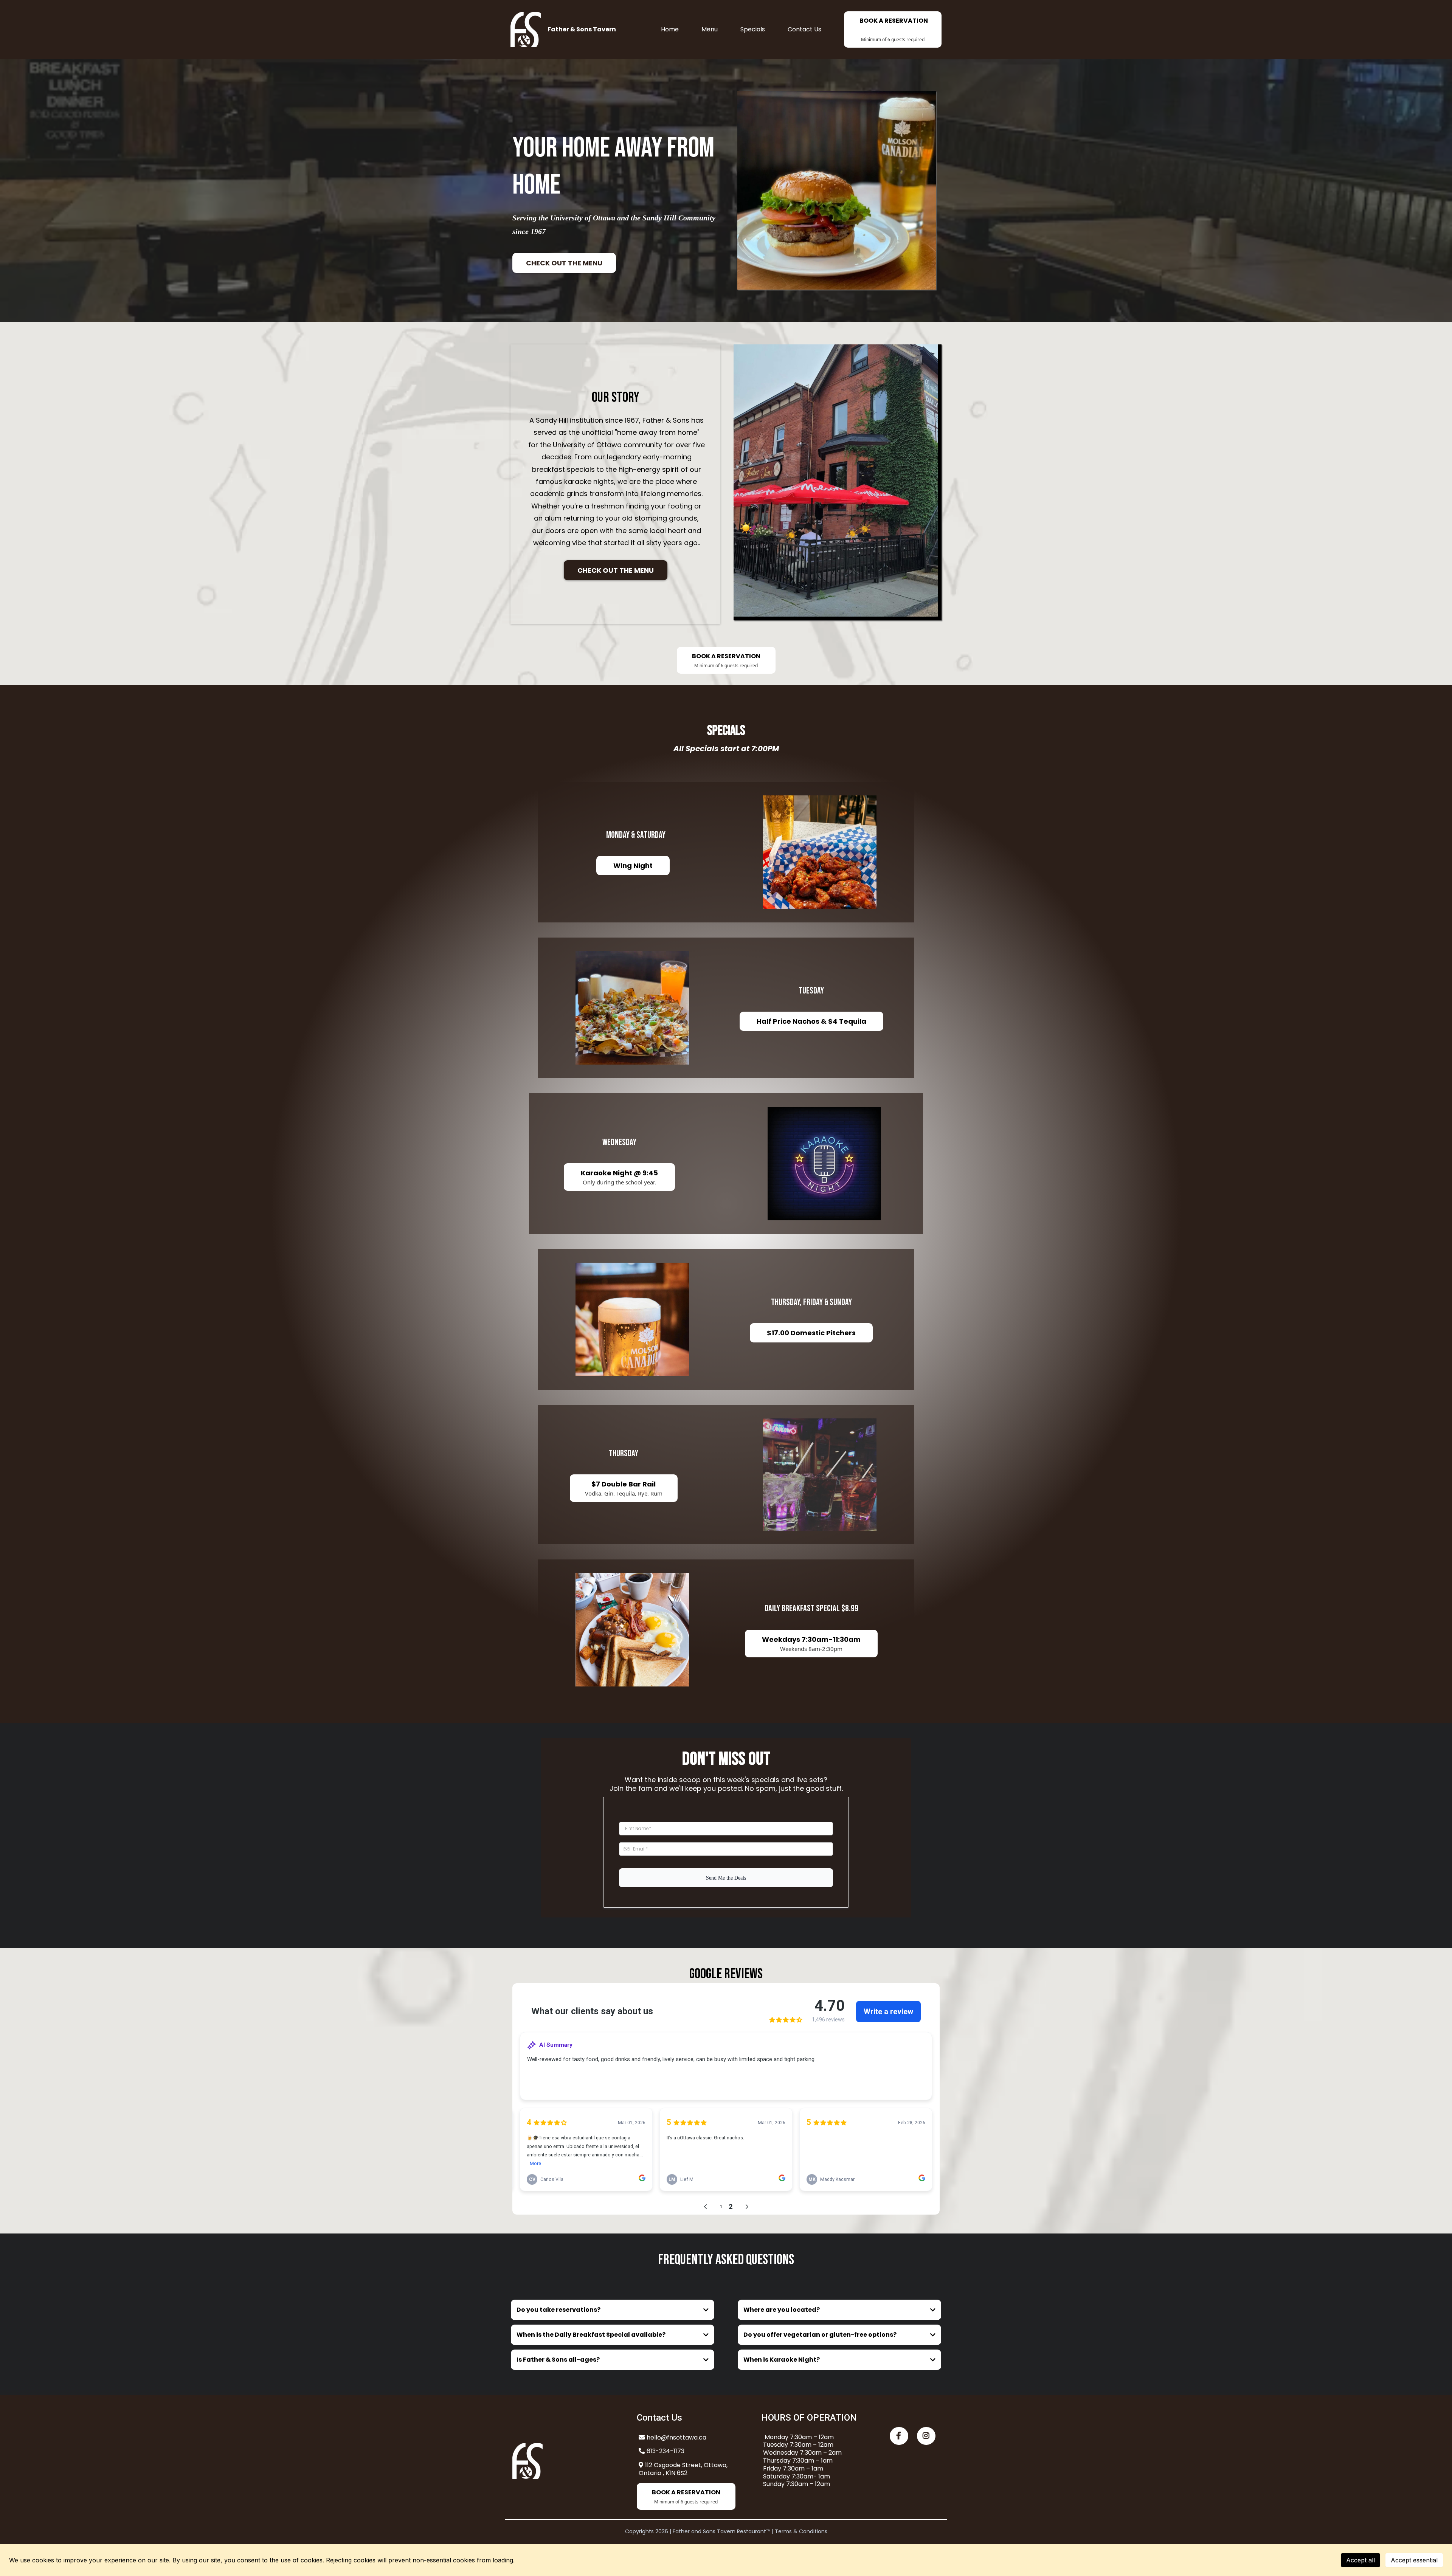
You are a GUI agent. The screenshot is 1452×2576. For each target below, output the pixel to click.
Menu (710, 29)
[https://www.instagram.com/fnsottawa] (926, 2436)
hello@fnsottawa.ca (676, 2437)
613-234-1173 (665, 2451)
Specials (753, 29)
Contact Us (804, 29)
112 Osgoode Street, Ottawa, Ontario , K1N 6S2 (683, 2469)
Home (670, 29)
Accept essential (1414, 2560)
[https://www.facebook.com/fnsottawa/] (899, 2436)
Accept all (1360, 2560)
